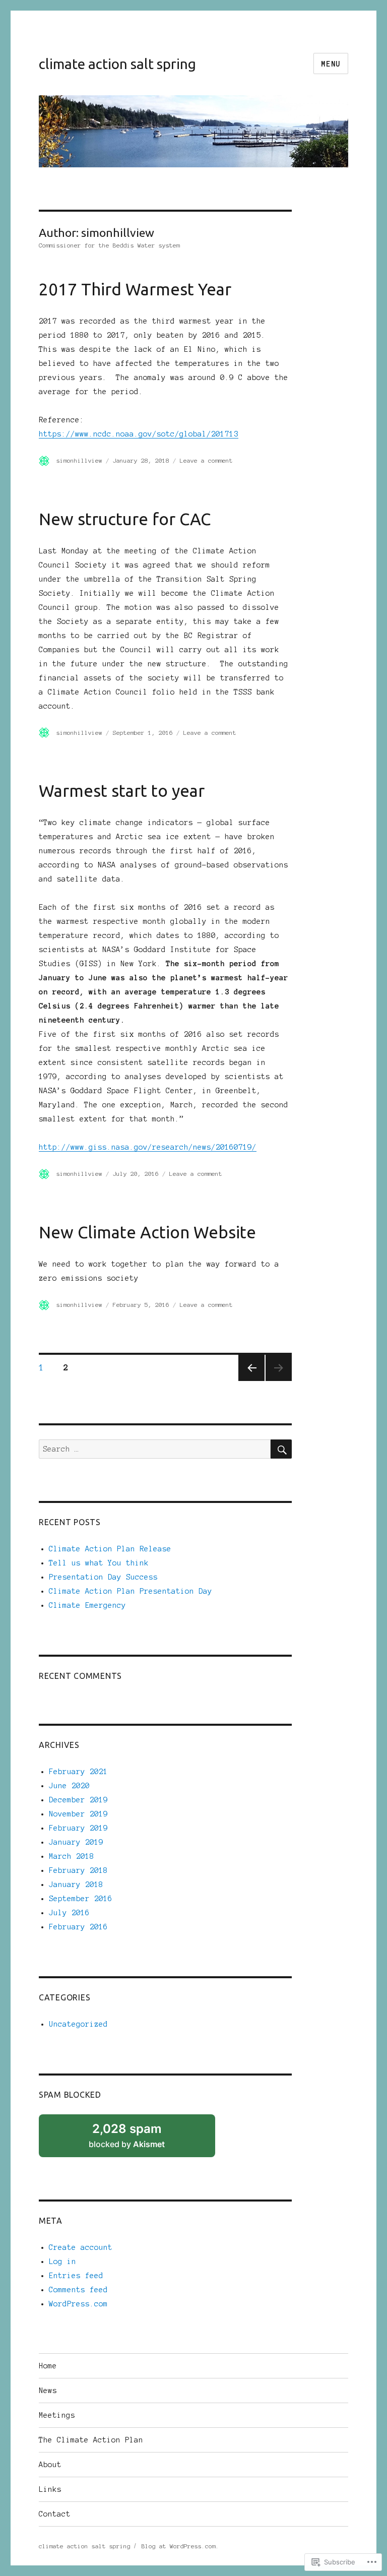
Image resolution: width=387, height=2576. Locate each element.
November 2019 (78, 1814)
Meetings (57, 2415)
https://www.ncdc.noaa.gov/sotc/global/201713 (139, 434)
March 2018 (72, 1856)
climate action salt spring (117, 64)
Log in (62, 2261)
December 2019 (78, 1800)
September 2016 (81, 1899)
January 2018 (76, 1884)
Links (50, 2489)
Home (48, 2366)
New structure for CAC (125, 519)
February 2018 (78, 1870)
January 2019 (76, 1842)
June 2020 (69, 1786)
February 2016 (78, 1927)
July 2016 (69, 1913)
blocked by (140, 2140)
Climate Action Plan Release (110, 1549)
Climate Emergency (87, 1605)
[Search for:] (155, 1449)
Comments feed (78, 2290)
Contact (55, 2514)
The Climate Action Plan (91, 2440)
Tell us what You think (99, 1563)
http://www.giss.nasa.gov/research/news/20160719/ (148, 1147)
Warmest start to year (122, 791)
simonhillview (79, 460)
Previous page (251, 1368)
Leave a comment (206, 460)
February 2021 (78, 1772)
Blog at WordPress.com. (180, 2546)
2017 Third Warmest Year (135, 289)
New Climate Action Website (147, 1232)
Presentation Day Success (103, 1577)
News (48, 2391)
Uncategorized (78, 2024)
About (50, 2465)
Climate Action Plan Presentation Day (131, 1591)
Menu (331, 64)
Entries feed (76, 2276)
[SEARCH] (281, 1449)
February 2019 (78, 1828)
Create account (81, 2247)
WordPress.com (78, 2304)
